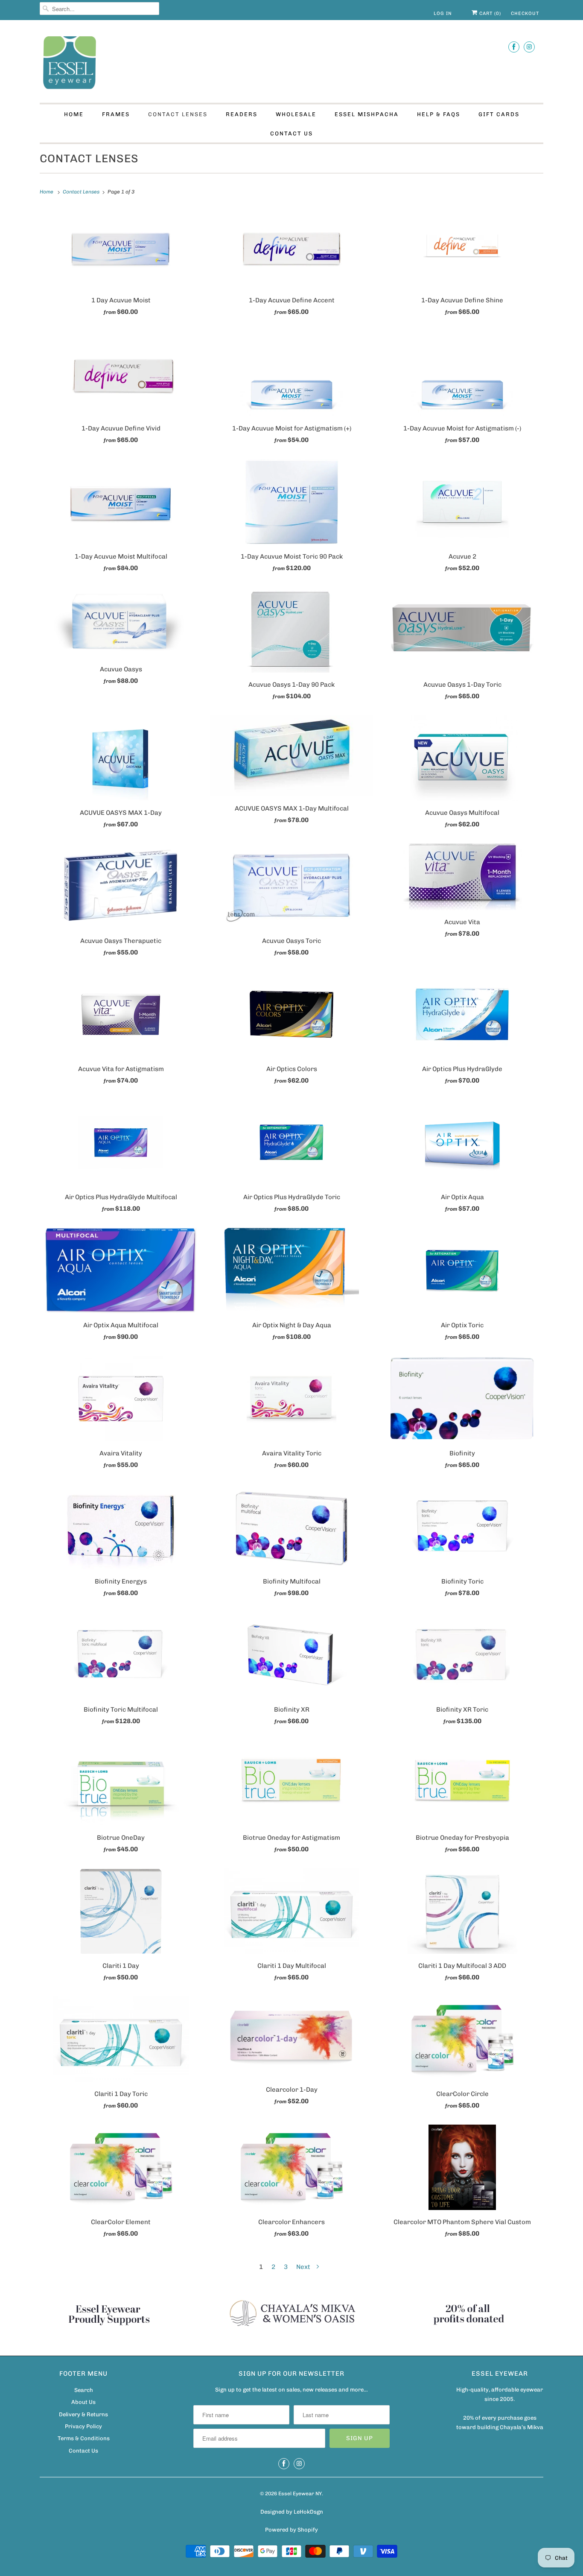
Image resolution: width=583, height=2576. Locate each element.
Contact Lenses (178, 114)
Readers (242, 114)
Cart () (489, 13)
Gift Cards (499, 114)
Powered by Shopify (291, 2530)
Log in (443, 13)
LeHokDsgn (308, 2512)
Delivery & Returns (83, 2414)
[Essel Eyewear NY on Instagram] (529, 47)
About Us (83, 2402)
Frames (116, 114)
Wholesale (296, 114)
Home (74, 114)
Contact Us (291, 133)
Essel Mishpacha (367, 114)
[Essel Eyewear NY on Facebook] (514, 47)
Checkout (525, 13)
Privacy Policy (83, 2426)
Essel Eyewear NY (300, 2494)
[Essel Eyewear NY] (291, 64)
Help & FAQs (439, 114)
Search (84, 2390)
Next (304, 2267)
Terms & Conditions (84, 2438)
